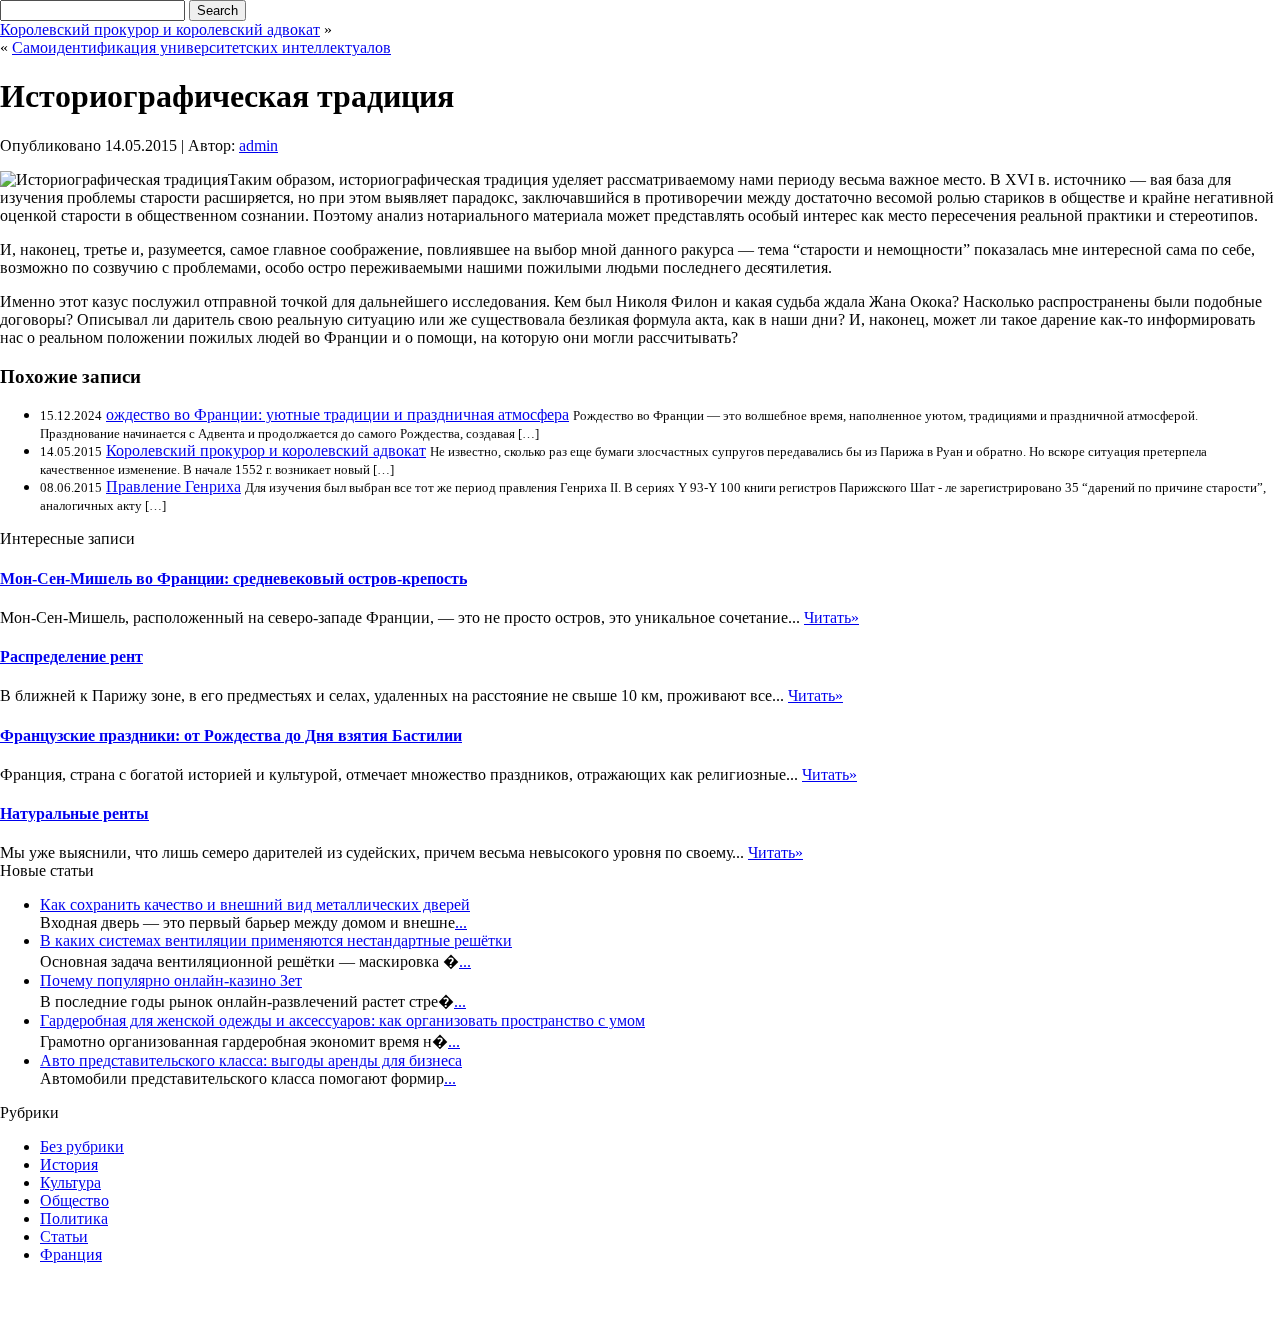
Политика (74, 1218)
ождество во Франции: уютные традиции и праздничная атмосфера (337, 414)
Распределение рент (71, 656)
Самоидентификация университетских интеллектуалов (201, 47)
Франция (71, 1254)
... (461, 922)
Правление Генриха (173, 486)
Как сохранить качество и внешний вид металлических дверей (255, 904)
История (69, 1164)
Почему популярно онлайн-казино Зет (171, 980)
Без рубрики (82, 1146)
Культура (70, 1182)
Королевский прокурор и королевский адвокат (160, 29)
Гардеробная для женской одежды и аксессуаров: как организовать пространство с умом (342, 1020)
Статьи (64, 1236)
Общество (74, 1200)
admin (258, 145)
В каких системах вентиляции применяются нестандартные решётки (276, 940)
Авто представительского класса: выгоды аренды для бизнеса (251, 1060)
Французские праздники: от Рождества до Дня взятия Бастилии (231, 735)
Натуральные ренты (74, 813)
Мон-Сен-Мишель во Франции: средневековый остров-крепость (233, 578)
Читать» (831, 617)
